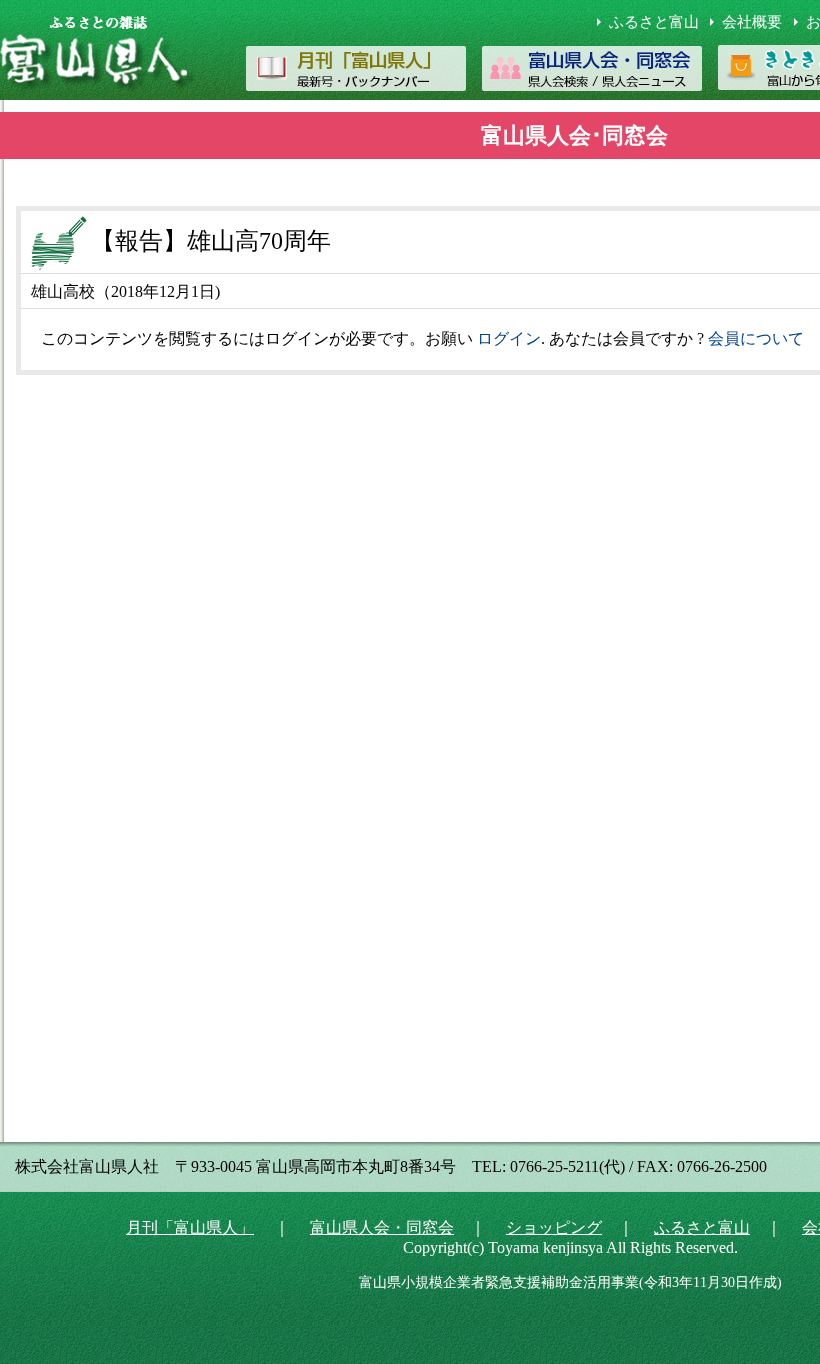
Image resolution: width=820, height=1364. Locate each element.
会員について (756, 338)
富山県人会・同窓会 (382, 1227)
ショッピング (554, 1227)
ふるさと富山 (654, 22)
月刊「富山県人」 (190, 1227)
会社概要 (752, 22)
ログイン (509, 338)
